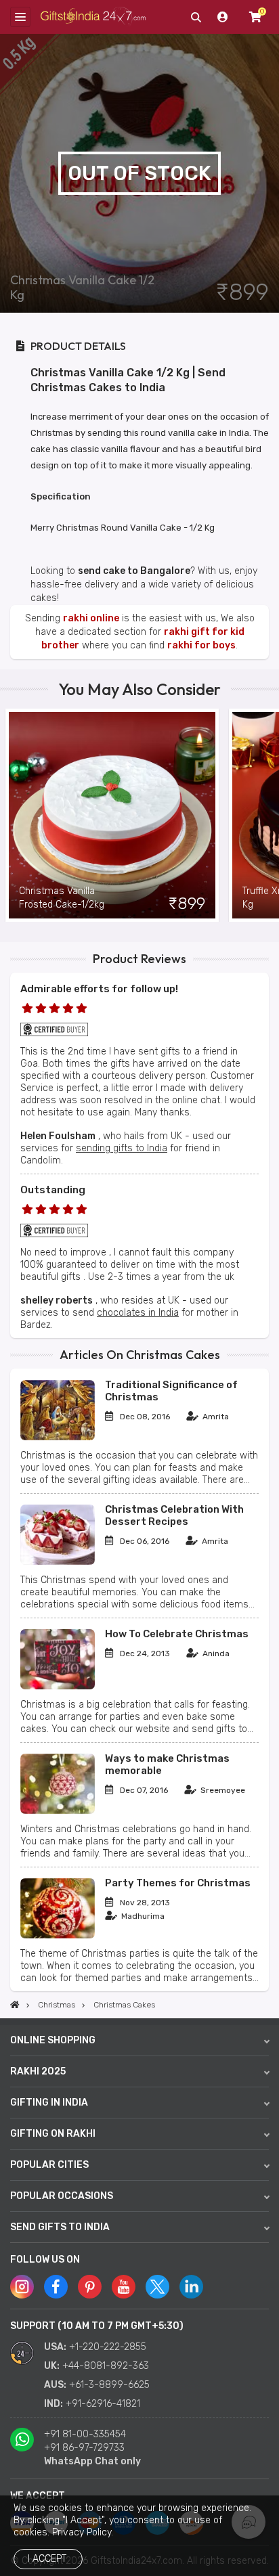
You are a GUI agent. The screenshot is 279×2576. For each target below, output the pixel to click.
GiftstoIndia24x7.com (93, 17)
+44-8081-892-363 (106, 2366)
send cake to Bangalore (134, 571)
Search (196, 17)
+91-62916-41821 (103, 2404)
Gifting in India (49, 2103)
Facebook (56, 2287)
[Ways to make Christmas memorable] (58, 1811)
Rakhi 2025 (38, 2071)
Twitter (157, 2287)
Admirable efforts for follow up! (99, 989)
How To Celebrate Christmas (177, 1634)
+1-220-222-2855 (108, 2347)
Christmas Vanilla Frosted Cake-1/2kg (62, 898)
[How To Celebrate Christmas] (58, 1686)
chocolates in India (138, 1313)
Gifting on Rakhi (53, 2134)
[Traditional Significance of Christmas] (58, 1437)
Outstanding (53, 1190)
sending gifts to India (122, 1148)
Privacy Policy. (83, 2532)
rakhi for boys (201, 645)
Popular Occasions (62, 2196)
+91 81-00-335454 (85, 2434)
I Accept (47, 2559)
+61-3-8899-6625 (109, 2385)
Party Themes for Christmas (178, 1883)
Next (269, 815)
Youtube (124, 2287)
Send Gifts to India (60, 2227)
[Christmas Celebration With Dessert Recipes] (58, 1562)
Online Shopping (53, 2040)
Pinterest (90, 2287)
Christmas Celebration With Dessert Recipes (174, 1515)
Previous (10, 815)
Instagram (22, 2287)
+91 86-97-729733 (84, 2448)
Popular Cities (49, 2165)
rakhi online (91, 618)
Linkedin (191, 2287)
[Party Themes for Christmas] (58, 1935)
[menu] (20, 17)
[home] (15, 2005)
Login (223, 17)
